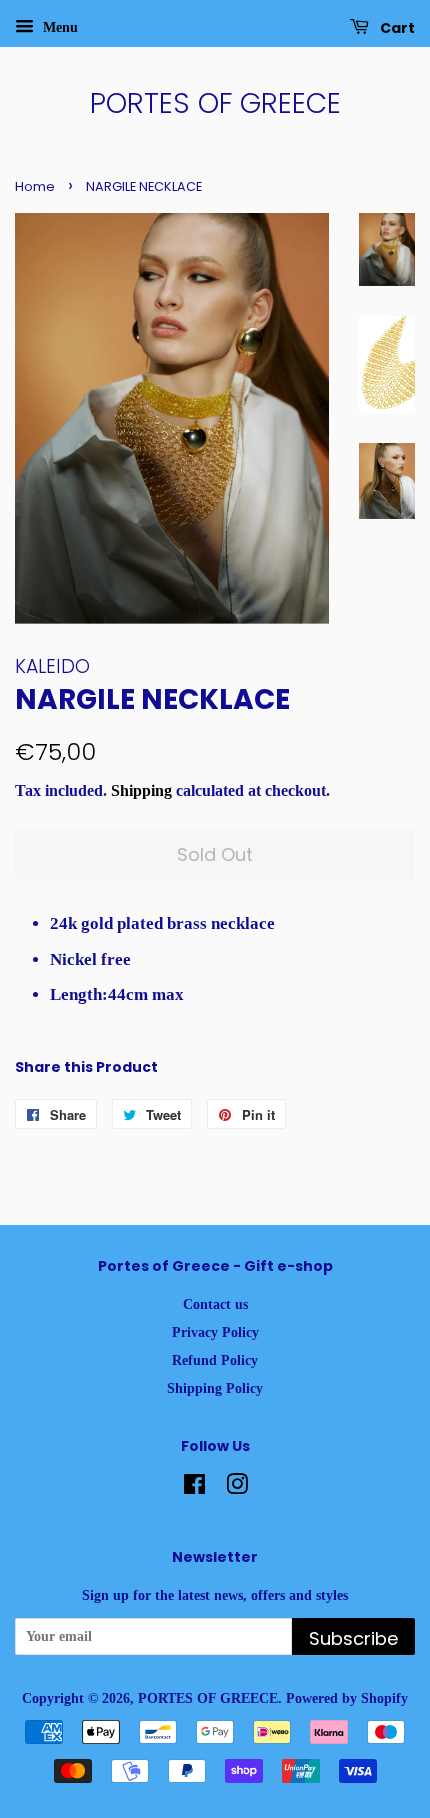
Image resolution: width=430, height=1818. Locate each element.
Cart (396, 28)
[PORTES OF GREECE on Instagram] (237, 1488)
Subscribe (353, 1638)
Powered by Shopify (347, 1698)
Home (35, 186)
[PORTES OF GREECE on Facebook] (194, 1488)
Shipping (141, 790)
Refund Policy (215, 1360)
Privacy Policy (215, 1332)
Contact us (215, 1304)
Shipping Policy (215, 1388)
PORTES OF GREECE (215, 104)
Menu (58, 27)
